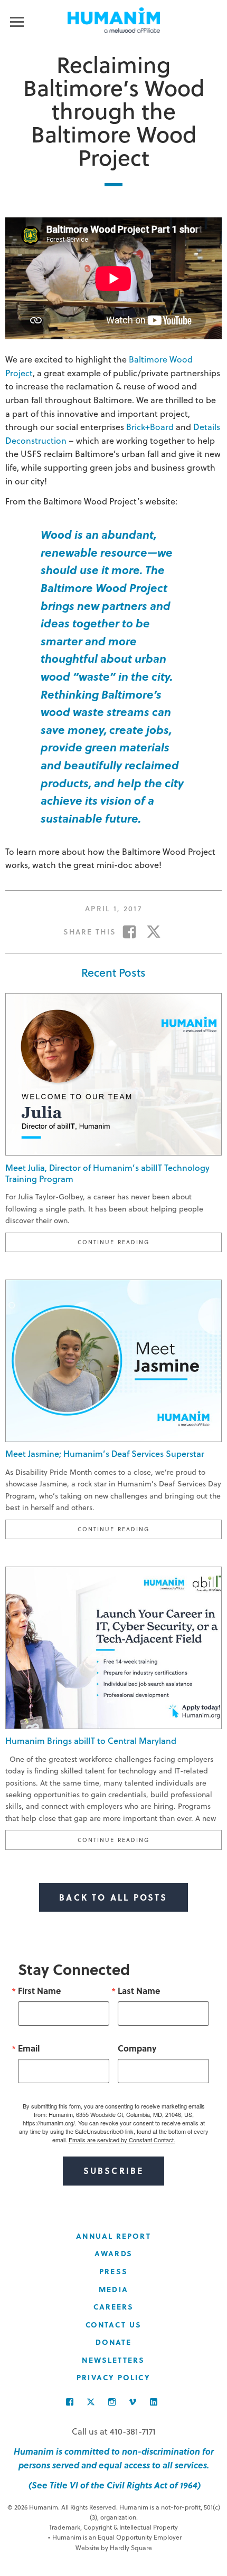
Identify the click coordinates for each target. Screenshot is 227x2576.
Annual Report (113, 2236)
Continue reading (150, 1242)
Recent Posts (113, 972)
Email (29, 2048)
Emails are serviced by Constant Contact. (122, 2140)
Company (137, 2048)
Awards (113, 2253)
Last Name (139, 1991)
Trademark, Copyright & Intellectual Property (113, 2527)
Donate (114, 2342)
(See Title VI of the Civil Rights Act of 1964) (113, 2485)
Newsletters (113, 2360)
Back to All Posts (113, 1897)
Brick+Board (150, 427)
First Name (39, 1991)
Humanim (114, 20)
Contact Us (113, 2325)
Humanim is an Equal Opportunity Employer (115, 2537)
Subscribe (114, 2170)
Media (113, 2289)
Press (113, 2271)
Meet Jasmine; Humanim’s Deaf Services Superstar (105, 1453)
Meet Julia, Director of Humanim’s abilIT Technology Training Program (107, 1173)
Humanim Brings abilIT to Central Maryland (91, 1740)
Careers (114, 2307)
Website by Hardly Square (114, 2548)
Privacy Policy (113, 2377)
